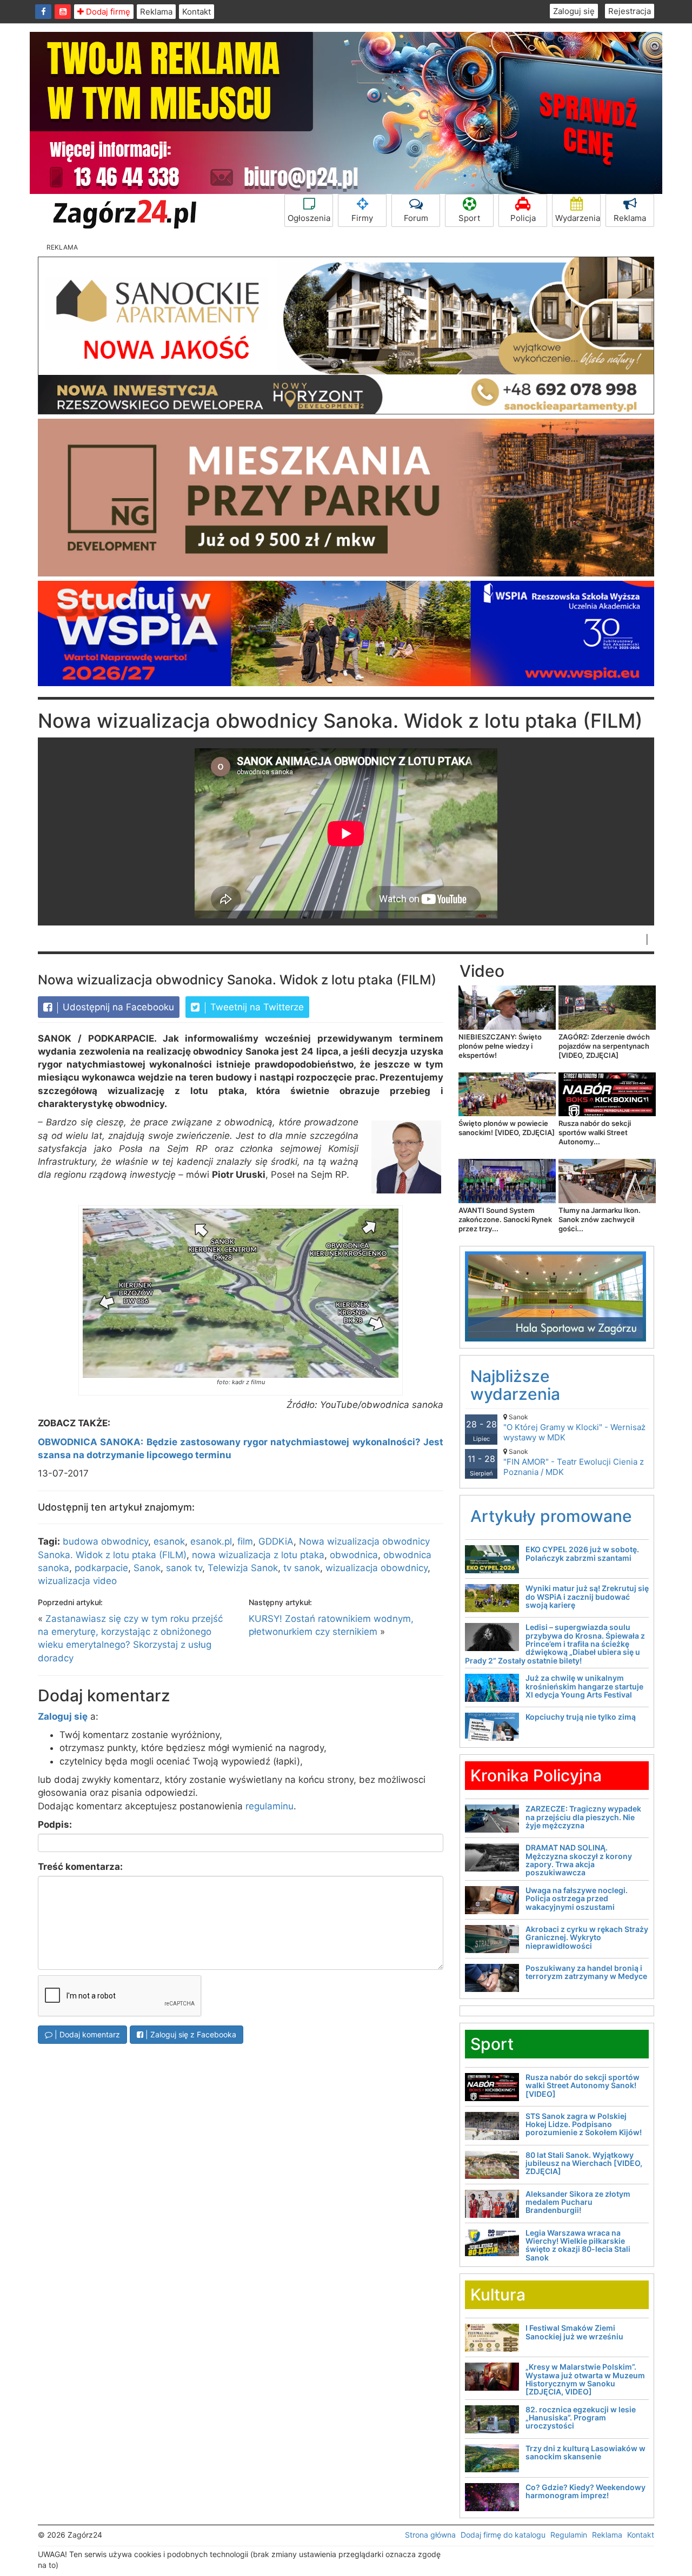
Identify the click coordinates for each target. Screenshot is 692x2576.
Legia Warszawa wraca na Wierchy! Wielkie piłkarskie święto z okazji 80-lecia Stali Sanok (578, 2245)
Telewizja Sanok (243, 1568)
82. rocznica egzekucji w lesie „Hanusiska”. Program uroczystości (581, 2418)
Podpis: (55, 1824)
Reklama (156, 12)
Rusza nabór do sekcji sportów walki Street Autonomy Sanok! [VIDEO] (583, 2085)
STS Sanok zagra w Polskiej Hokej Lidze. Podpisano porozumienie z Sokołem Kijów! (584, 2124)
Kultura (498, 2295)
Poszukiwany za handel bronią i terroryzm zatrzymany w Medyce (586, 1972)
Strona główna (430, 2535)
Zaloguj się (574, 11)
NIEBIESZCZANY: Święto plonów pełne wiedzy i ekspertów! (500, 1046)
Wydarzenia (578, 218)
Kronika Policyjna (536, 1775)
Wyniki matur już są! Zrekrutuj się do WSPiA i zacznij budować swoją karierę (587, 1596)
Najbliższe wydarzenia (515, 1385)
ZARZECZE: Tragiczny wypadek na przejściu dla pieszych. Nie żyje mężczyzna (583, 1817)
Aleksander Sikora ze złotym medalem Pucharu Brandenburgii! (578, 2202)
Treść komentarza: (80, 1867)
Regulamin (569, 2535)
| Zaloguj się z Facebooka (190, 2034)
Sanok (147, 1568)
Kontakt (197, 12)
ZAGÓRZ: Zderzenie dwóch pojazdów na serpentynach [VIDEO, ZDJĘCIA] (604, 1046)
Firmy (362, 218)
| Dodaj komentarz (86, 2034)
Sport (469, 218)
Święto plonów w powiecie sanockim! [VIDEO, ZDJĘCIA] (507, 1128)
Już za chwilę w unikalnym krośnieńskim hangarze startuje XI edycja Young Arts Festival (584, 1686)
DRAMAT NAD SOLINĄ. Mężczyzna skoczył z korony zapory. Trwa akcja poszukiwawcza (579, 1860)
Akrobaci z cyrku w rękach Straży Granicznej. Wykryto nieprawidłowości (587, 1937)
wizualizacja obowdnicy (377, 1568)
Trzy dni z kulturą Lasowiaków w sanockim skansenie (585, 2452)
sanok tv (184, 1568)
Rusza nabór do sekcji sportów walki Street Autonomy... (595, 1132)
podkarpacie (101, 1568)
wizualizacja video (77, 1581)
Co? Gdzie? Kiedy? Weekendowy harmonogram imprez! (585, 2491)
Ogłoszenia (309, 218)
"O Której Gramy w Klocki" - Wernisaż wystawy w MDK (574, 1428)
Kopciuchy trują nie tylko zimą (581, 1717)
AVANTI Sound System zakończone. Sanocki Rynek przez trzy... (505, 1219)
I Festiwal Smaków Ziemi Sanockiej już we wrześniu (574, 2332)
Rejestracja (630, 11)
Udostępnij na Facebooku (117, 1007)
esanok (169, 1541)
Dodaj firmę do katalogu (503, 2535)
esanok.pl (211, 1541)
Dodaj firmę (107, 12)
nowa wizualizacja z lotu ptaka (258, 1555)
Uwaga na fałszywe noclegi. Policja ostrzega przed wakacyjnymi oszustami (577, 1899)
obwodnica (354, 1555)
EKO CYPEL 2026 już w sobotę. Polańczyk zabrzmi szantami (582, 1553)
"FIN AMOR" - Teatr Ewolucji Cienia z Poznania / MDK (574, 1462)
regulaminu (270, 1806)
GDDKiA (276, 1541)
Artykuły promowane (551, 1516)
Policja (523, 218)
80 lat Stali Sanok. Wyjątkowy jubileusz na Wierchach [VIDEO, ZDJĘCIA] (584, 2163)
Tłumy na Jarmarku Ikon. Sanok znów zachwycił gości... (600, 1219)
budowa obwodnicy (105, 1541)
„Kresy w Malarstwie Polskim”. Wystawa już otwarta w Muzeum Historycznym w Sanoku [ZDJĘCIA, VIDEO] (585, 2379)
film (245, 1541)
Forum (416, 218)
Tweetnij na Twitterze (256, 1007)
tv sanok (302, 1568)
